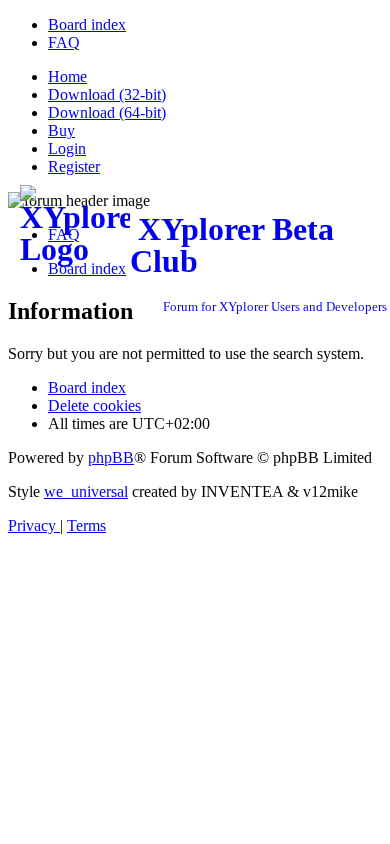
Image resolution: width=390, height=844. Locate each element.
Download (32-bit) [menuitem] (107, 94)
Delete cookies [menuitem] (94, 405)
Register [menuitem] (74, 166)
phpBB (111, 457)
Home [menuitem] (67, 76)
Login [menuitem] (67, 148)
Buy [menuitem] (61, 130)
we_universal (86, 491)
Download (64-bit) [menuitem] (107, 112)
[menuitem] (87, 24)
